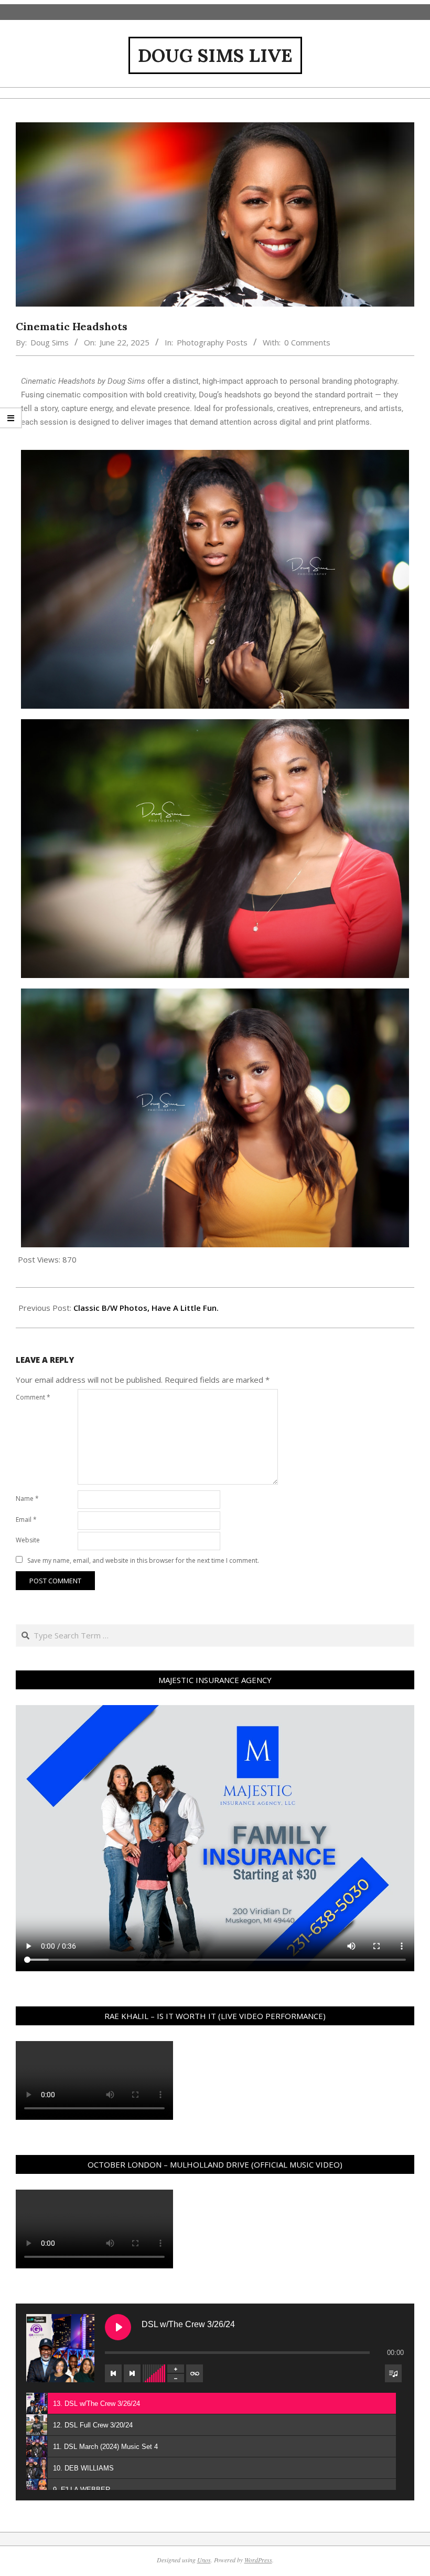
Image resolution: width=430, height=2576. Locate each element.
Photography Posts (212, 342)
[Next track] (132, 2373)
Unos (204, 2560)
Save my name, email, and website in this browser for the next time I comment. (143, 1560)
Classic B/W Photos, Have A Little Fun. (146, 1308)
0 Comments (307, 342)
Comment (33, 1397)
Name (27, 1499)
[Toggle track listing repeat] (195, 2373)
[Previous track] (113, 2373)
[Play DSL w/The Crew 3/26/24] (118, 2327)
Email (26, 1520)
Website (28, 1540)
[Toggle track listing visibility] (393, 2373)
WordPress (258, 2560)
